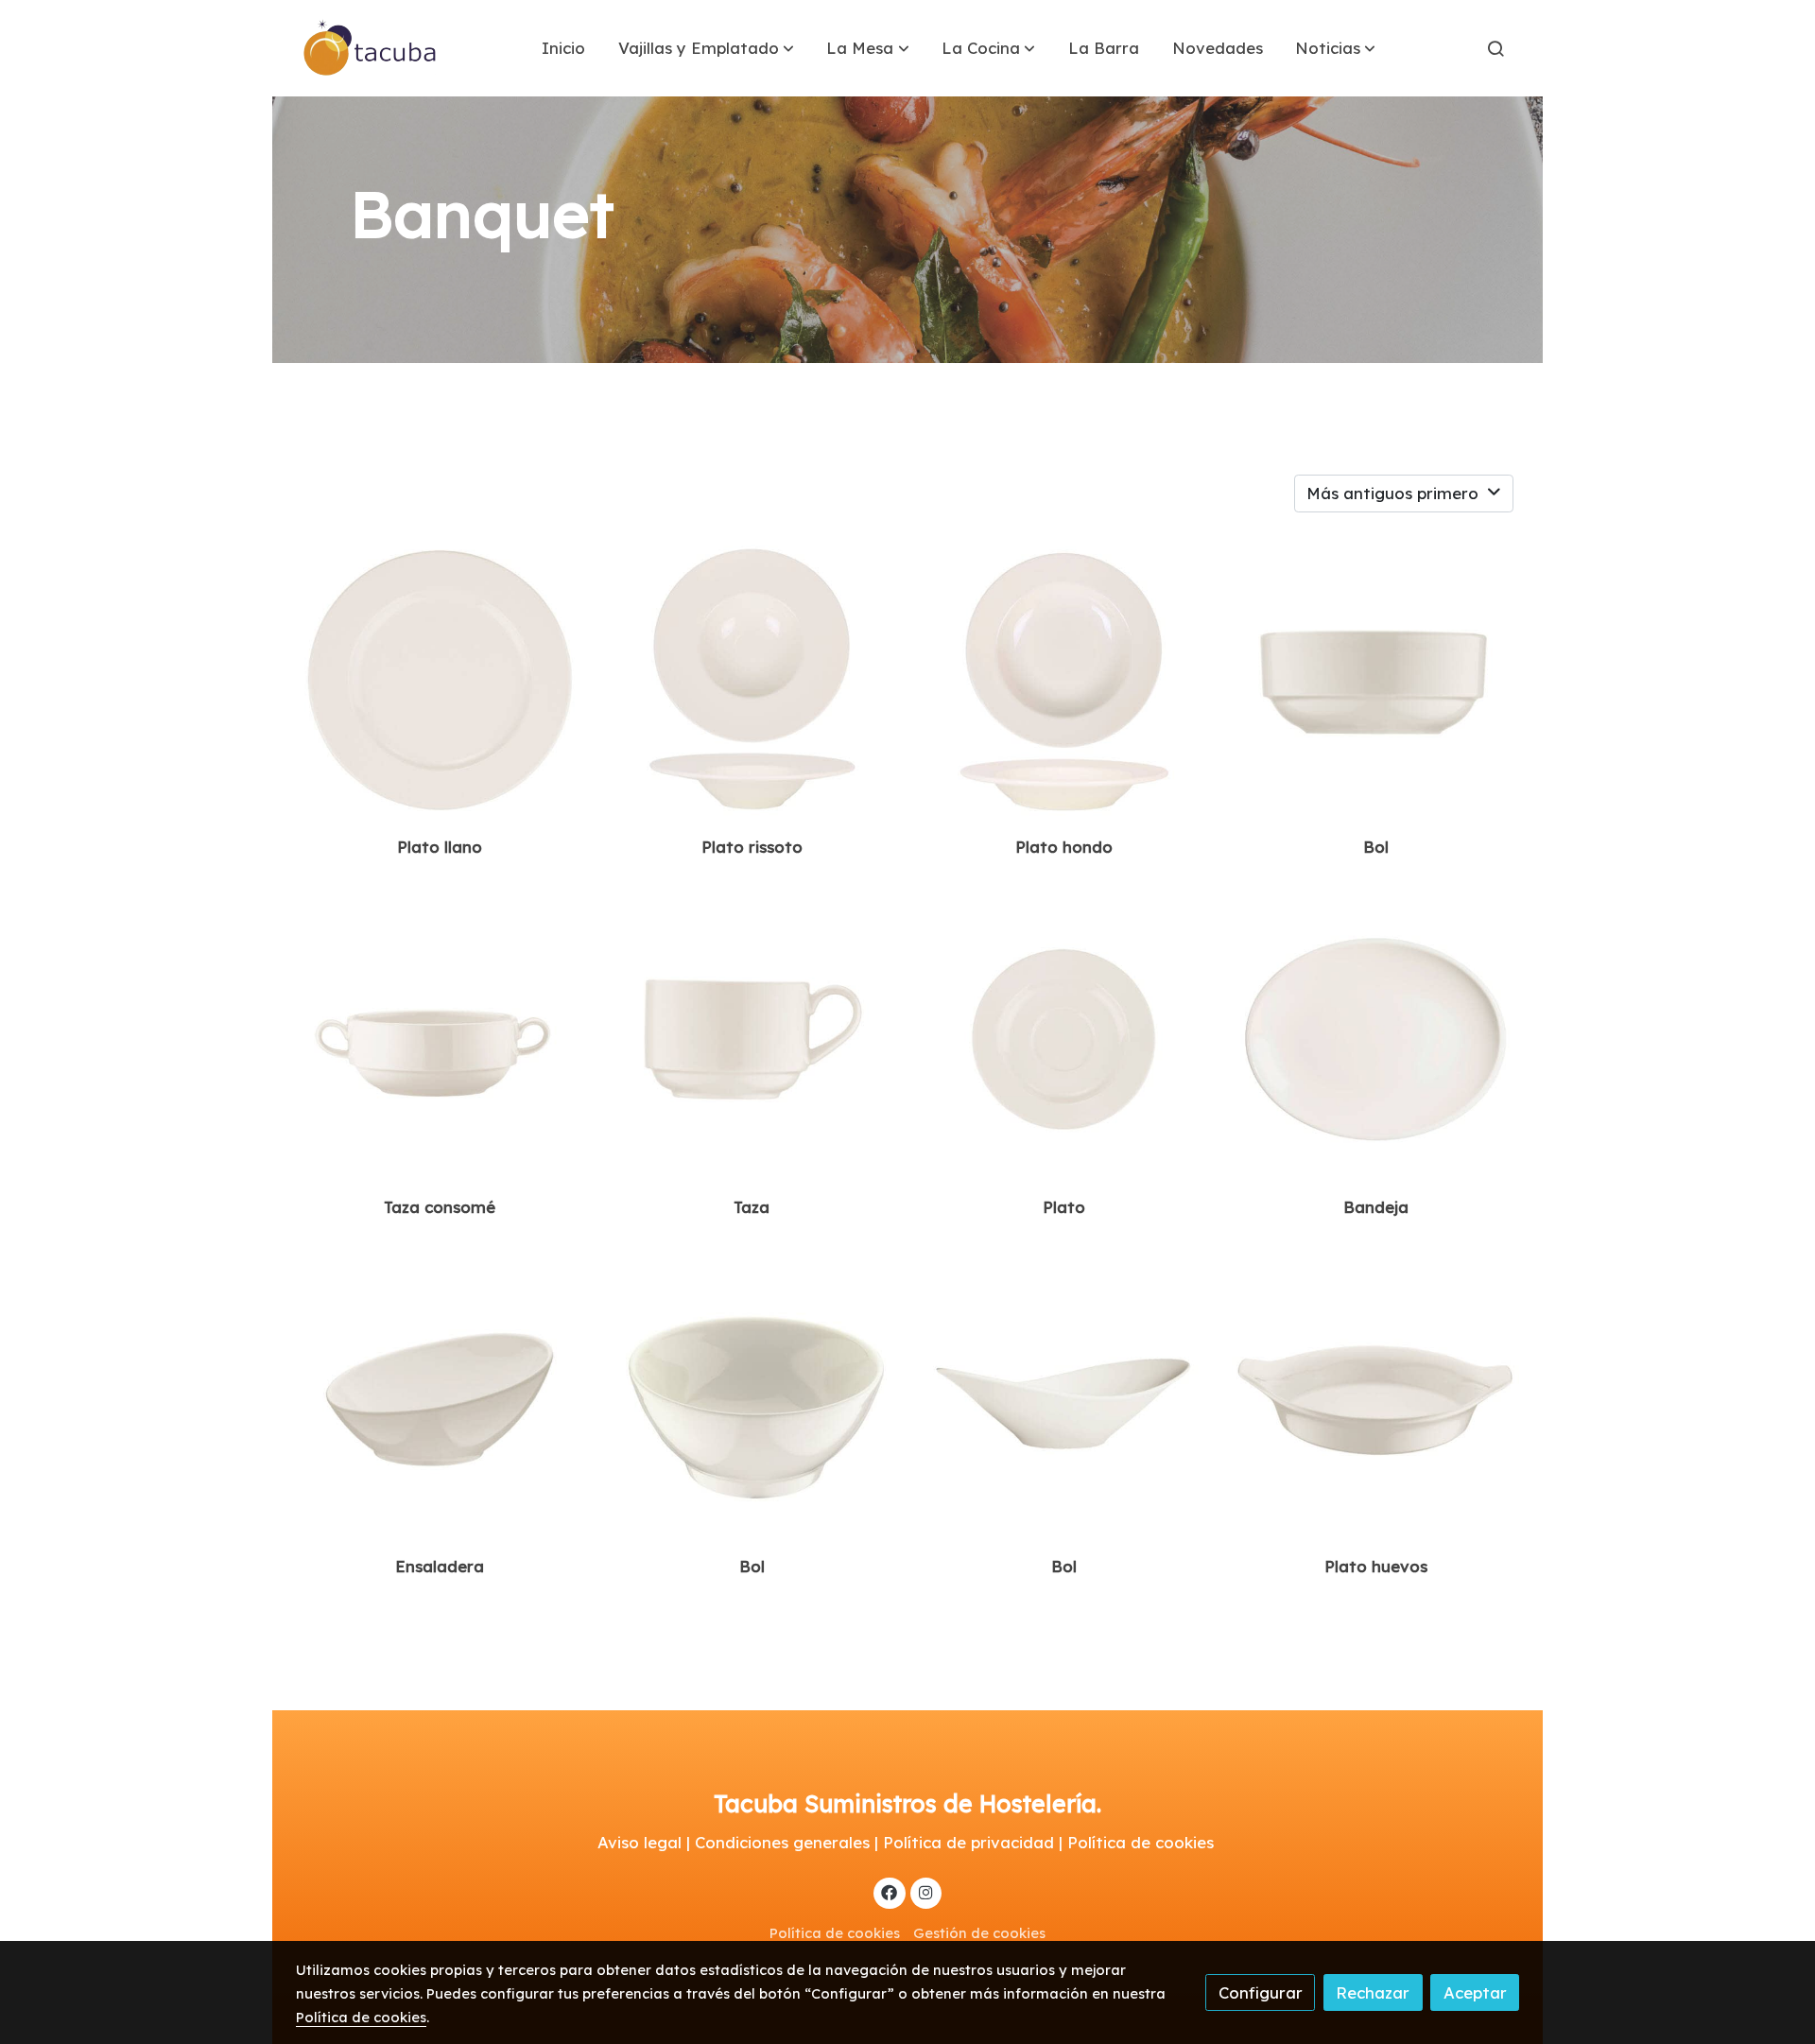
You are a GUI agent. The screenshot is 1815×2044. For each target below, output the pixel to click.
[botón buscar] (1495, 48)
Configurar (1261, 1992)
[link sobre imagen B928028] (752, 680)
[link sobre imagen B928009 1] (440, 1039)
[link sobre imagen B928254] (1376, 1039)
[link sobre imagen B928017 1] (1376, 680)
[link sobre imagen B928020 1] (752, 1039)
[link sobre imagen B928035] (1064, 1039)
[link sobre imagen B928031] (1064, 680)
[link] (371, 48)
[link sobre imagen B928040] (1064, 1400)
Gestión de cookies (979, 1933)
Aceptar (1475, 1992)
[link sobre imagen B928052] (1376, 1400)
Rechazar (1373, 1992)
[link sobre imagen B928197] (752, 1400)
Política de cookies (835, 1933)
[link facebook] (890, 1891)
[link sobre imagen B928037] (440, 1400)
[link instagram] (925, 1891)
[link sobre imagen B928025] (440, 680)
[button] (706, 48)
